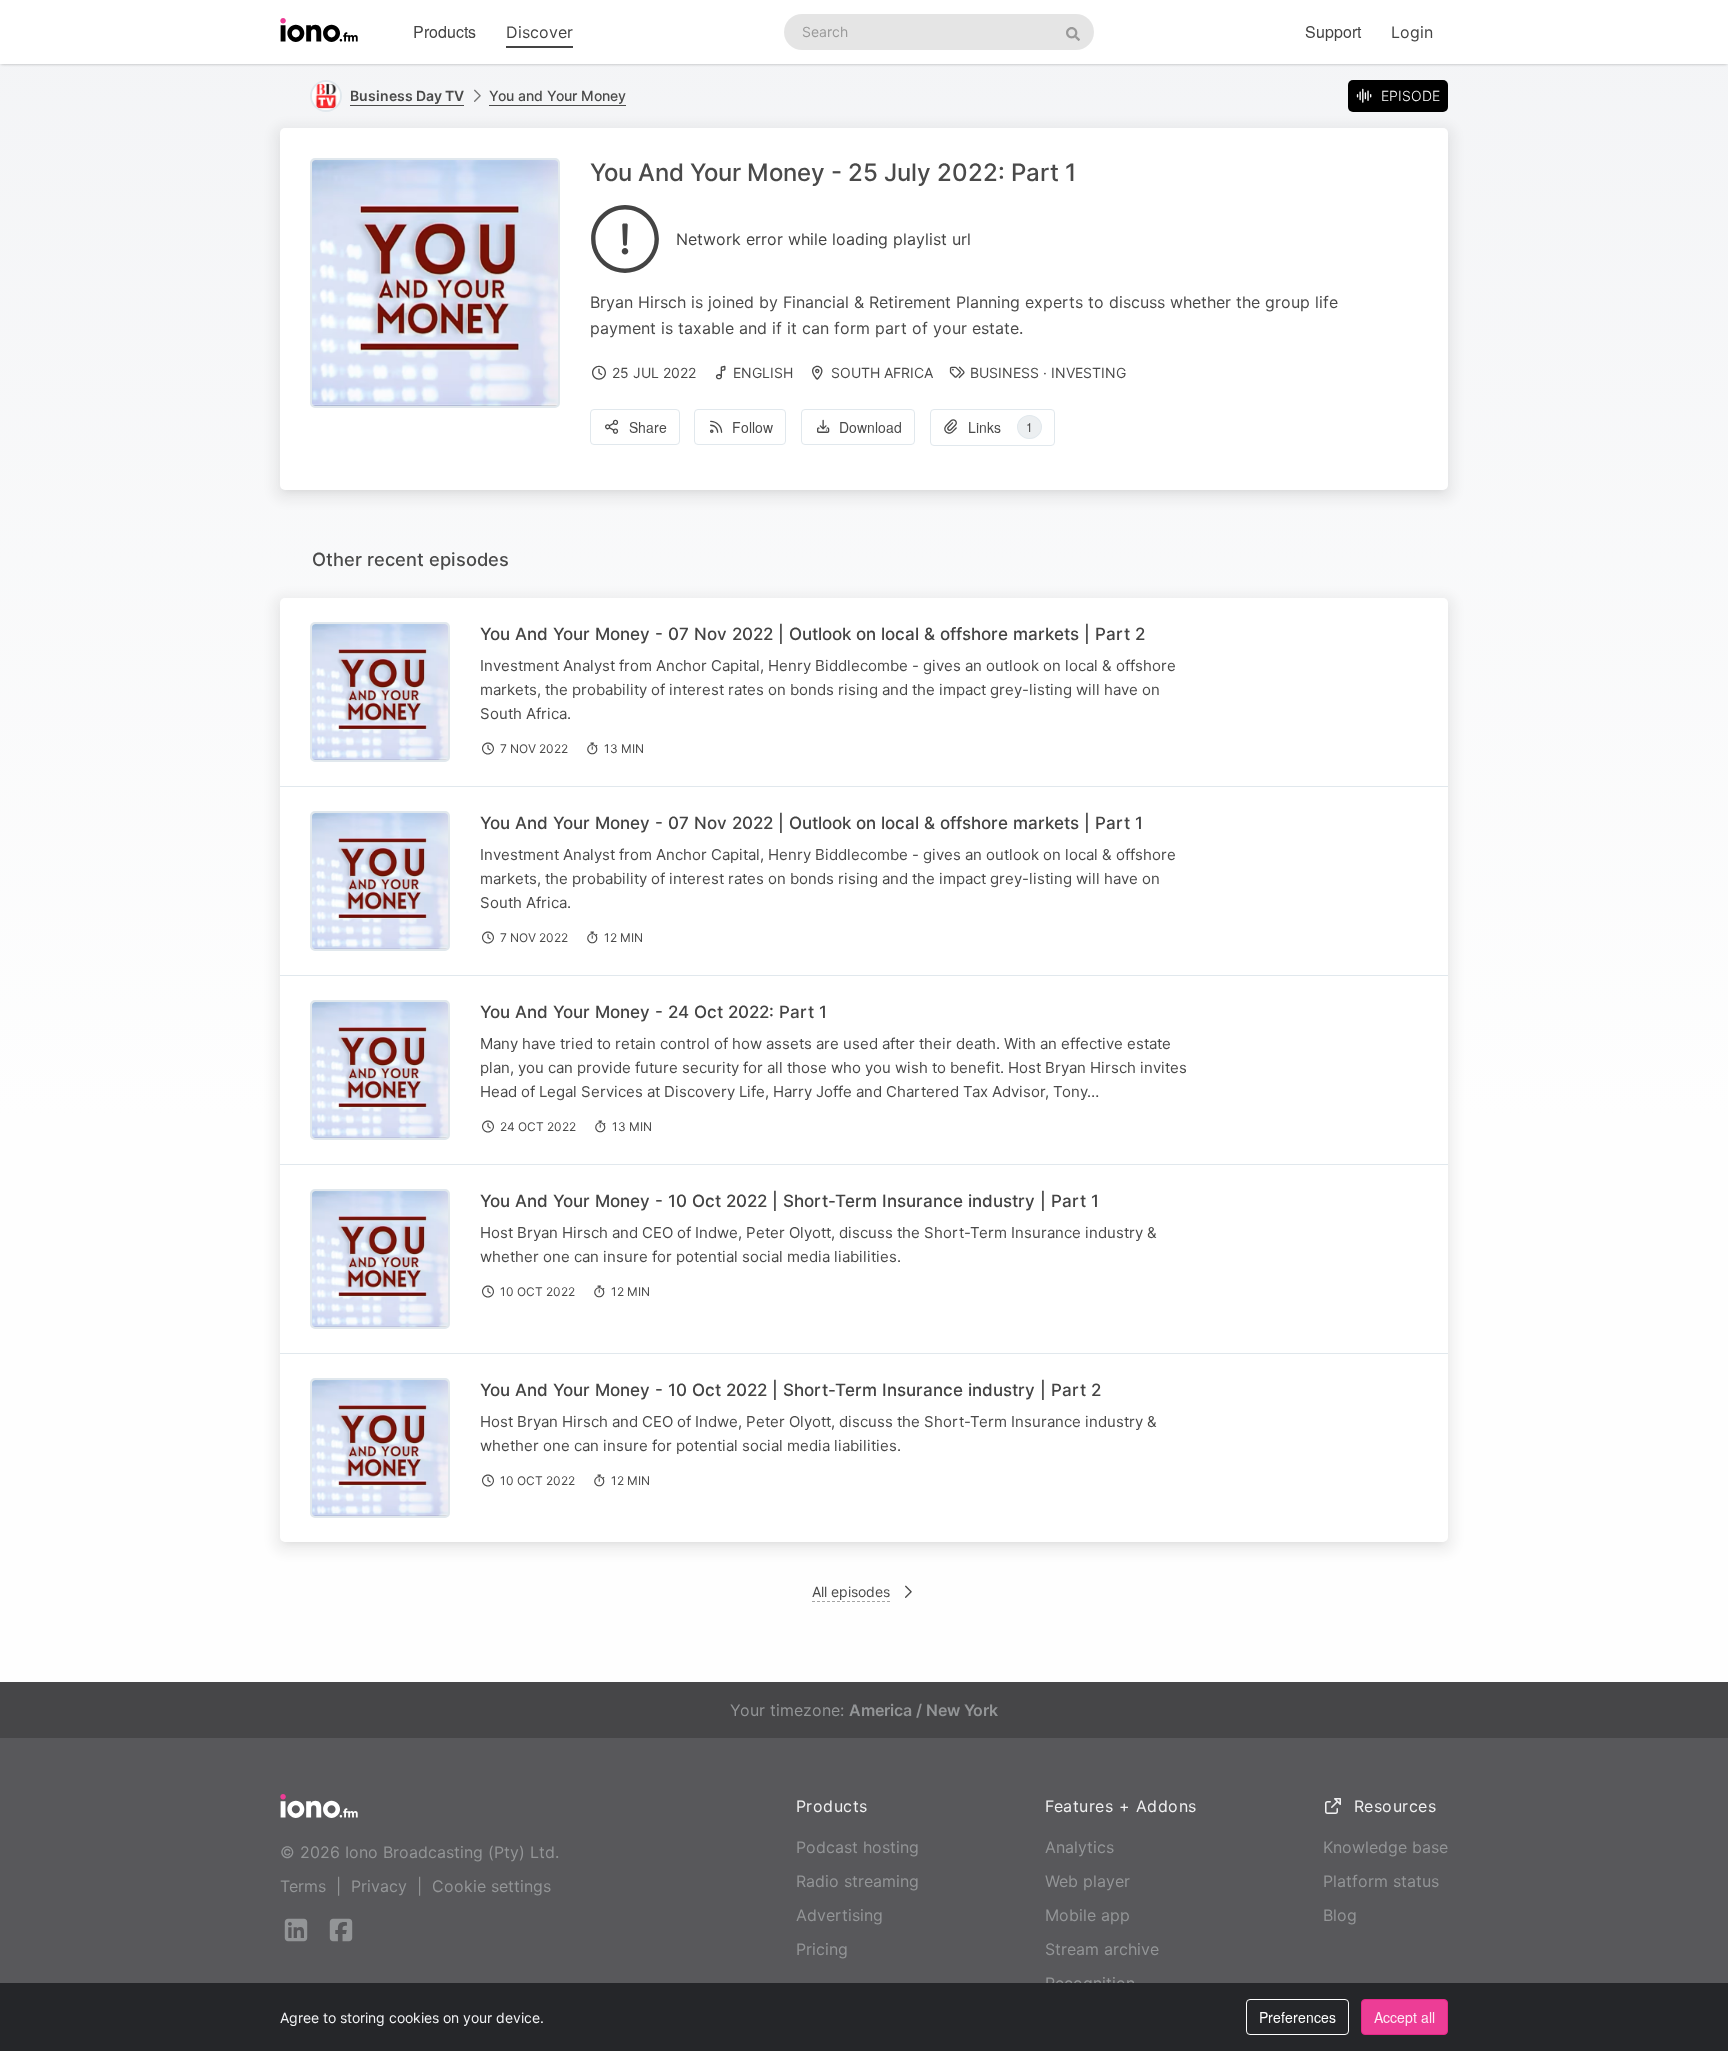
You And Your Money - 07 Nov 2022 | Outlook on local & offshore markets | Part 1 (811, 823)
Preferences (1297, 2017)
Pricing (822, 1949)
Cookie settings (491, 1886)
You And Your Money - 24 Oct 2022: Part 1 (653, 1012)
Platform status (1381, 1881)
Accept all (1404, 2017)
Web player (1087, 1881)
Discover (539, 32)
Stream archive (1102, 1949)
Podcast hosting (857, 1847)
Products (444, 31)
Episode (1410, 95)
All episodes (851, 1591)
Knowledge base (1385, 1847)
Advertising (839, 1915)
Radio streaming (857, 1881)
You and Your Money (557, 95)
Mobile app (1087, 1915)
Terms (303, 1886)
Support (1333, 31)
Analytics (1079, 1847)
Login (1412, 32)
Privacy (379, 1886)
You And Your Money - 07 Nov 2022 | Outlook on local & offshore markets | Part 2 (812, 634)
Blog (1340, 1915)
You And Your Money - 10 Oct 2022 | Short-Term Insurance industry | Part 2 (790, 1390)
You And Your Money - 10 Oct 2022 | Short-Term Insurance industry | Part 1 (789, 1201)
